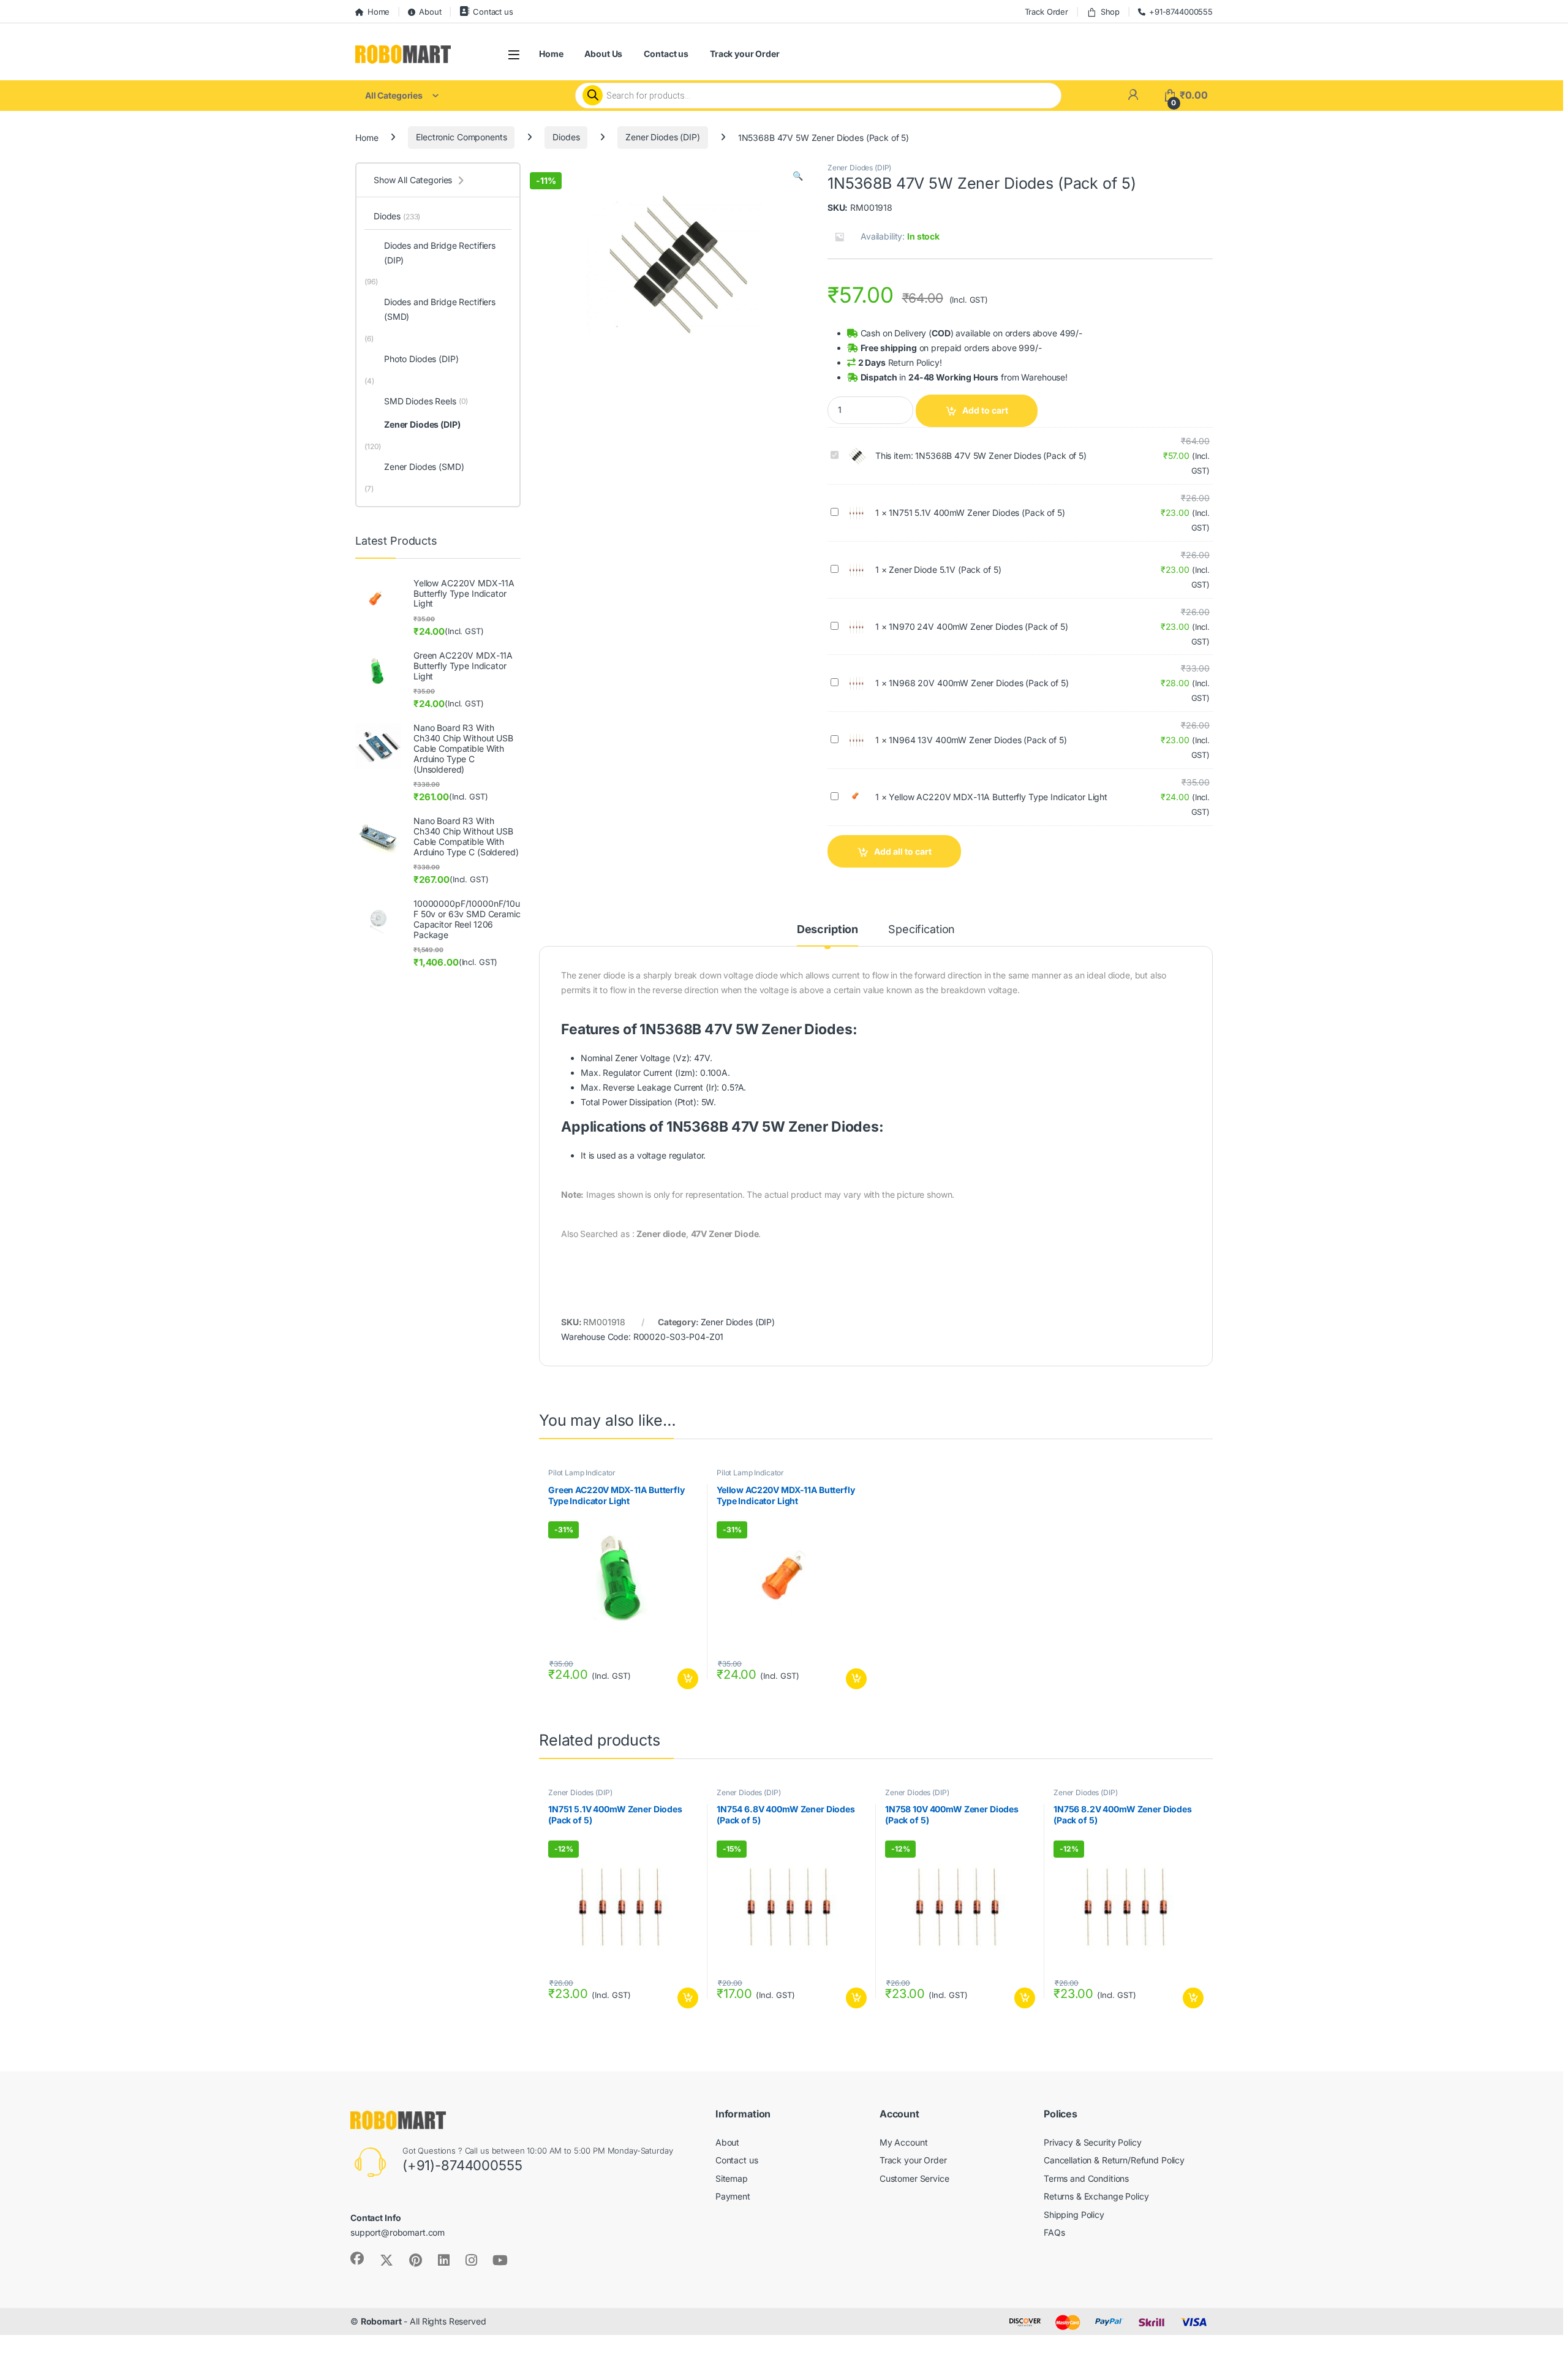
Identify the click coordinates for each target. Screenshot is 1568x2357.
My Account (904, 2142)
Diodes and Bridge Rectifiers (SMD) (440, 309)
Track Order (1046, 12)
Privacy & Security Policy (1093, 2142)
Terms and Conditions (1086, 2178)
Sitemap (732, 2178)
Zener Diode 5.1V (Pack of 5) (945, 569)
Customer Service (914, 2178)
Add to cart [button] (688, 1679)
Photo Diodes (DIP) (421, 359)
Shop (1110, 12)
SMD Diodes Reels (426, 401)
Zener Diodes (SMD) (424, 467)
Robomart (381, 2321)
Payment (733, 2196)
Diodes (566, 137)
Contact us (493, 12)
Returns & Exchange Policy (1096, 2196)
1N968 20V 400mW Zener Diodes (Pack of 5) (978, 683)
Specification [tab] (922, 930)
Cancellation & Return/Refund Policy (1114, 2160)
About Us (603, 54)
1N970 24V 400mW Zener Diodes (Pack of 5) (978, 626)
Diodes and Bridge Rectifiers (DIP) (440, 253)
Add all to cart (903, 851)
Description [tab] (827, 930)
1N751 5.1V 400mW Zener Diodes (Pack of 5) (977, 513)
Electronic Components (461, 137)
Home (379, 12)
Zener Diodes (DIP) (662, 137)
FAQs (1054, 2232)
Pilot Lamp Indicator (582, 1473)
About (430, 12)
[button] (798, 176)
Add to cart (985, 410)
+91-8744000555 (1181, 12)
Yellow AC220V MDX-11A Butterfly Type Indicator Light (998, 797)
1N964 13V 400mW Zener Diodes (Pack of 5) (978, 740)
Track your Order (745, 54)
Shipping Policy (1074, 2215)
